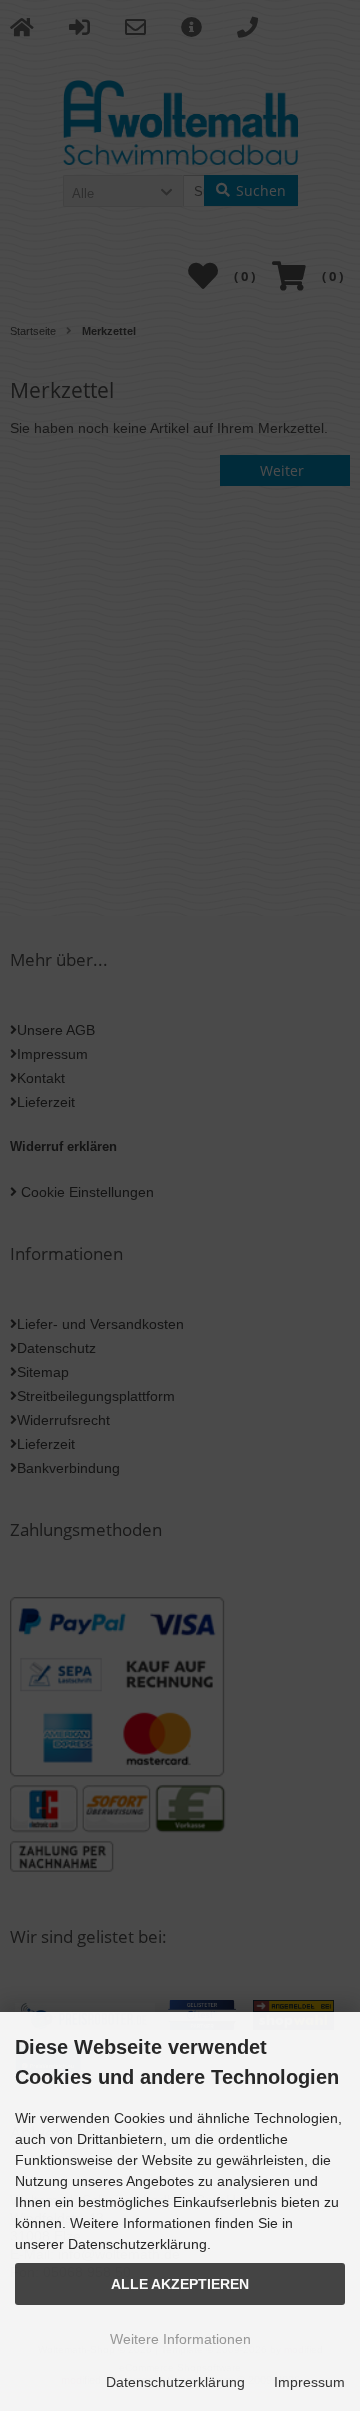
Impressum (309, 2382)
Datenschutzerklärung (175, 2382)
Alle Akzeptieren (180, 2284)
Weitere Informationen (180, 2339)
